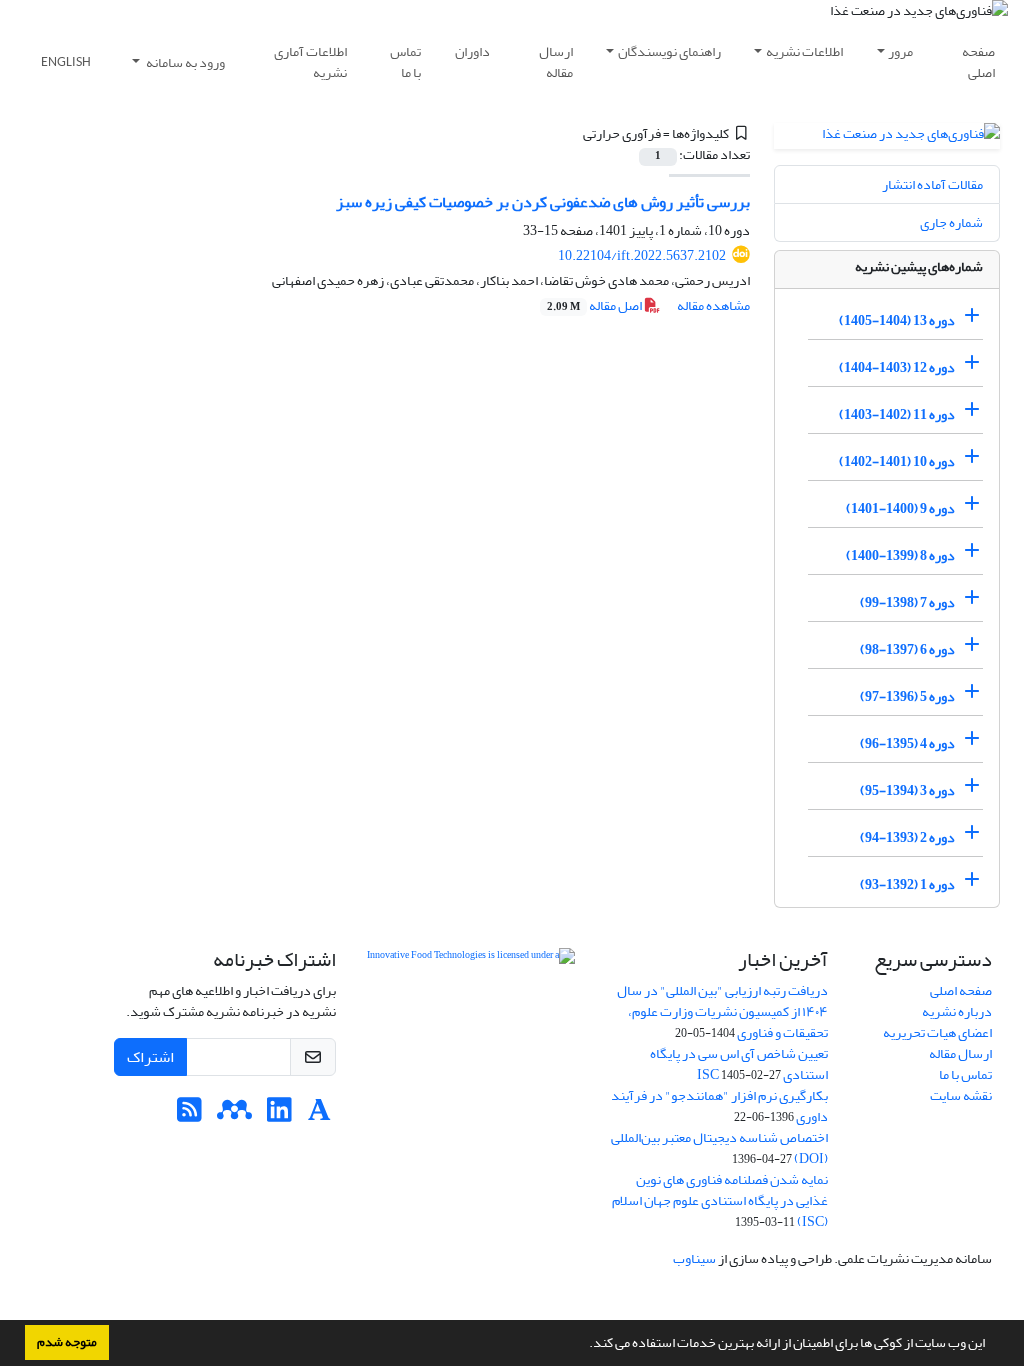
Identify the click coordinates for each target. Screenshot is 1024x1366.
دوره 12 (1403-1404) (897, 367)
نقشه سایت (961, 1095)
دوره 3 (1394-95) (907, 790)
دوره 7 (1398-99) (907, 602)
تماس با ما (405, 62)
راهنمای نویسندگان (669, 51)
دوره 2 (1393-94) (907, 837)
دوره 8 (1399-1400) (900, 555)
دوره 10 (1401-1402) (897, 461)
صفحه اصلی (978, 62)
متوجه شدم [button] (67, 1342)
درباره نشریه (957, 1011)
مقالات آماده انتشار (932, 184)
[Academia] (319, 1115)
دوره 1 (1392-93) (907, 884)
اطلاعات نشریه (804, 51)
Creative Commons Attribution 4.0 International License (471, 1027)
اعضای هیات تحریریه (937, 1032)
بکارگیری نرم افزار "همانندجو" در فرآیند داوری (719, 1106)
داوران (472, 51)
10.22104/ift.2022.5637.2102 (642, 255)
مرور (900, 51)
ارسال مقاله (556, 62)
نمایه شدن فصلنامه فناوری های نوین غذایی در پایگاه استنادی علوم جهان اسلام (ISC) (720, 1200)
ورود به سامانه (184, 62)
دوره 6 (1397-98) (907, 649)
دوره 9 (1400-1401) (900, 508)
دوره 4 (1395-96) (907, 743)
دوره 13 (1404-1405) (897, 320)
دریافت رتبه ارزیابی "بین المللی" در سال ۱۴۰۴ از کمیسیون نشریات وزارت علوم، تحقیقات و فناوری (722, 1011)
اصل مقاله (595, 305)
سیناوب (694, 1258)
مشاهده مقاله (713, 305)
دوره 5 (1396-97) (907, 696)
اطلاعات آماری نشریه (310, 62)
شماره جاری (951, 222)
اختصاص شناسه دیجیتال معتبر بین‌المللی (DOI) (719, 1148)
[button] (584, 1345)
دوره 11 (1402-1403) (897, 414)
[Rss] (189, 1115)
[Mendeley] (234, 1115)
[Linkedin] (279, 1115)
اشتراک (150, 1057)
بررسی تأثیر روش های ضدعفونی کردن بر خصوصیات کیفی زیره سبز (543, 202)
